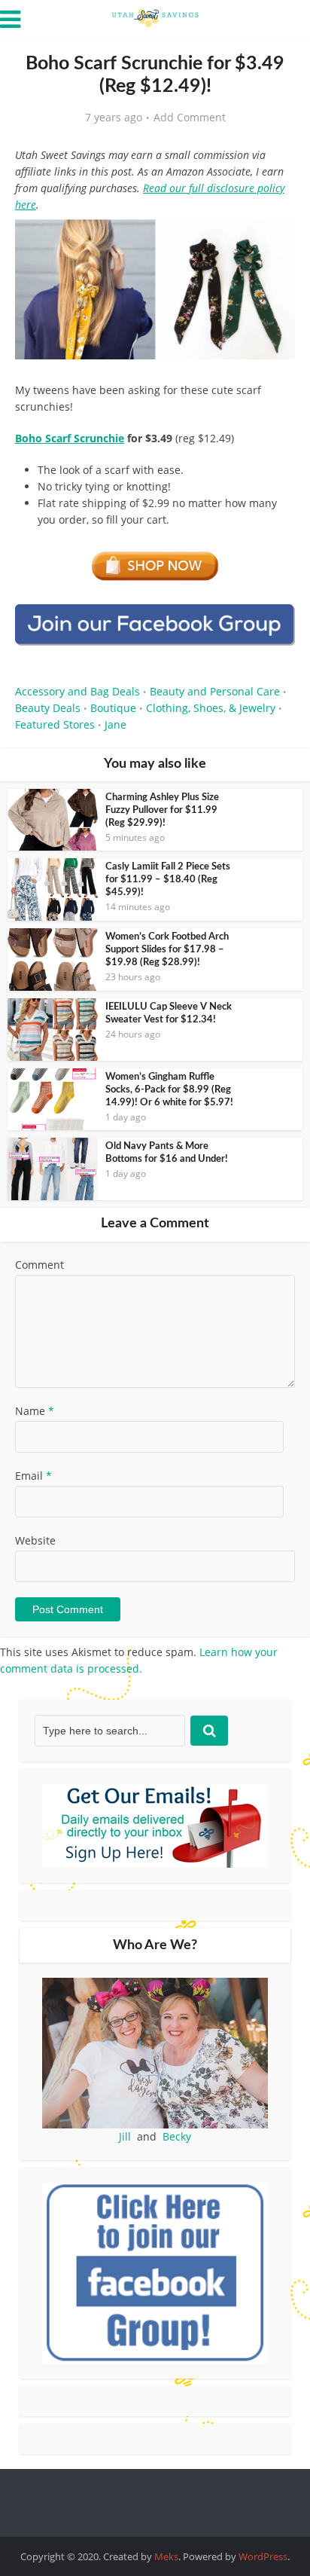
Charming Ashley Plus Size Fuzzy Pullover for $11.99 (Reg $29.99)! (162, 810)
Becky (177, 2136)
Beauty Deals (48, 708)
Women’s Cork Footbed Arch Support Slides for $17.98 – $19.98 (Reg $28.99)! (167, 950)
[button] (273, 241)
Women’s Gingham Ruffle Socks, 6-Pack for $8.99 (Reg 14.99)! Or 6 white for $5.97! (169, 1090)
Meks (166, 2556)
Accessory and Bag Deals (77, 691)
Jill (125, 2136)
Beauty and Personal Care (215, 691)
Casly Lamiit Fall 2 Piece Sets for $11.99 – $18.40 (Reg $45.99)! (168, 880)
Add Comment (190, 118)
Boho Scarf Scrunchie (70, 438)
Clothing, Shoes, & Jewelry (211, 708)
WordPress (263, 2556)
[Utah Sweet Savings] (155, 17)
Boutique (113, 708)
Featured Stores (55, 724)
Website (35, 1540)
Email (33, 1476)
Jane (115, 724)
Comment (40, 1265)
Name (35, 1411)
